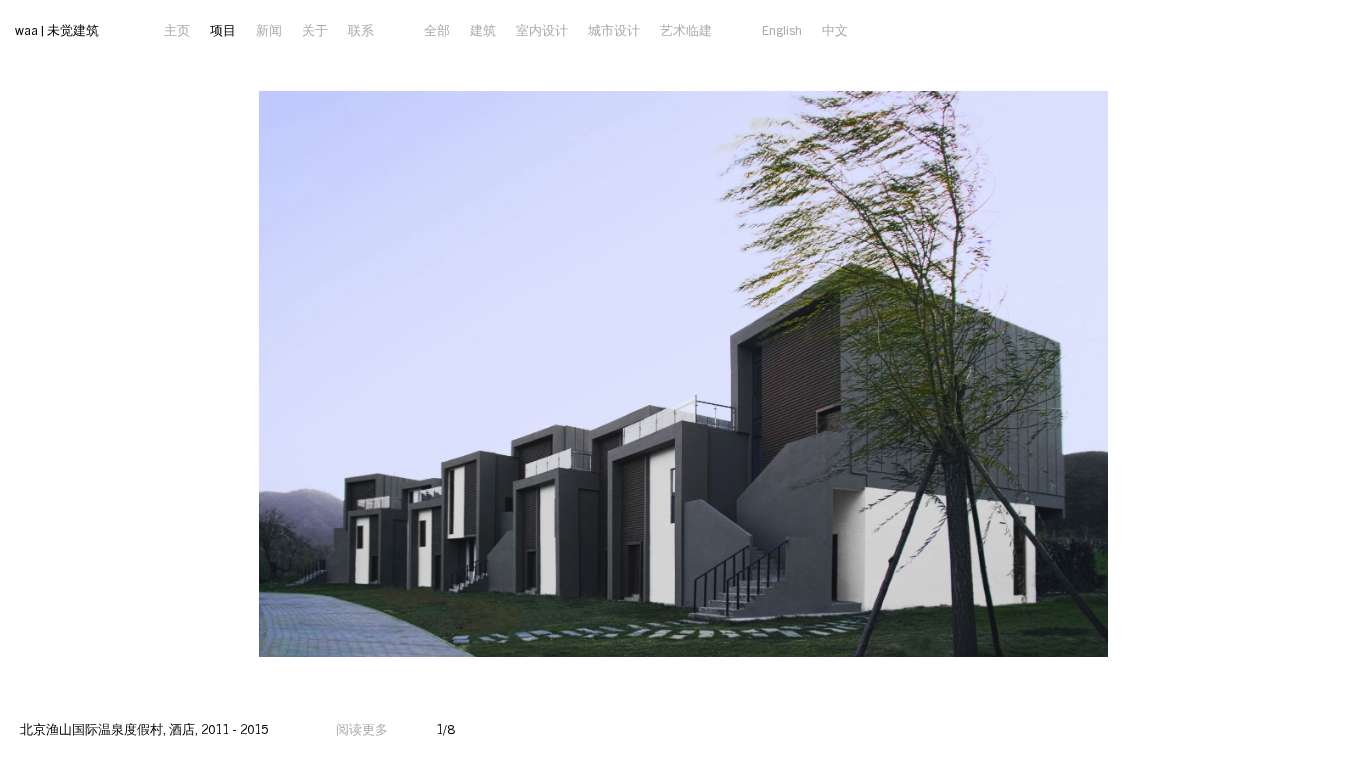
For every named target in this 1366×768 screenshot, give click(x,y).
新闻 (269, 29)
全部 (437, 29)
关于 (315, 29)
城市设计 (614, 29)
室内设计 (542, 29)
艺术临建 (686, 29)
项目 (223, 29)
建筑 (483, 29)
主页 (177, 29)
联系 (361, 29)
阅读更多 (362, 728)
